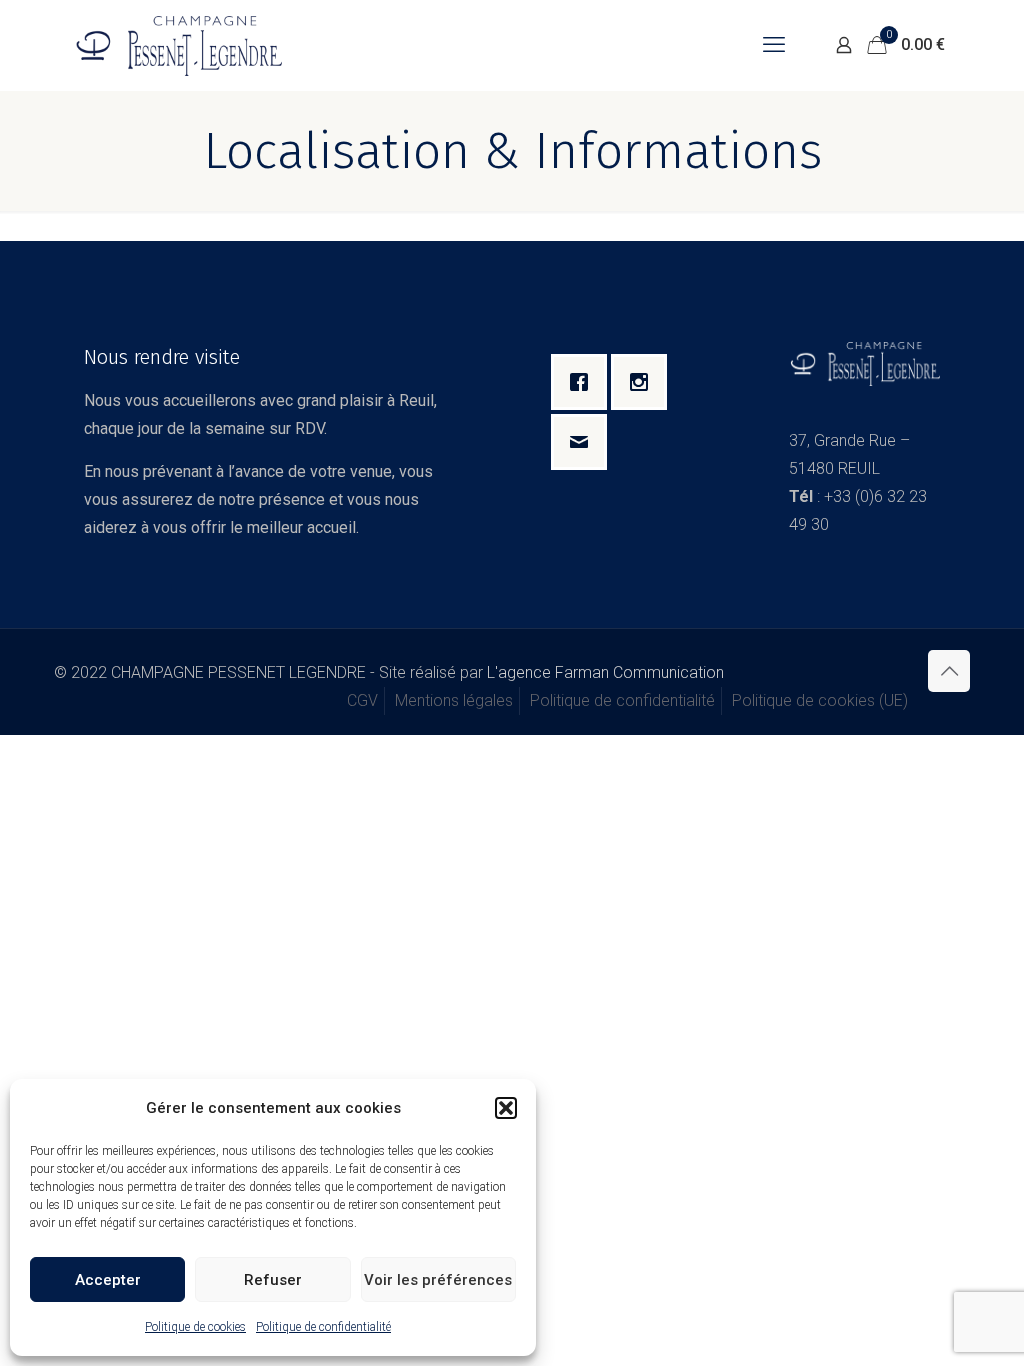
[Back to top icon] (949, 671)
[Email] (584, 442)
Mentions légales (454, 700)
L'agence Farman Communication (605, 672)
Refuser (273, 1280)
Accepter (108, 1280)
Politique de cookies (195, 1327)
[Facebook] (584, 382)
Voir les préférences (438, 1280)
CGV (362, 700)
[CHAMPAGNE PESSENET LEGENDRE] (178, 45)
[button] (506, 1108)
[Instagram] (644, 382)
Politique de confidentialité (323, 1327)
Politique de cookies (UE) (820, 700)
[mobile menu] (774, 45)
